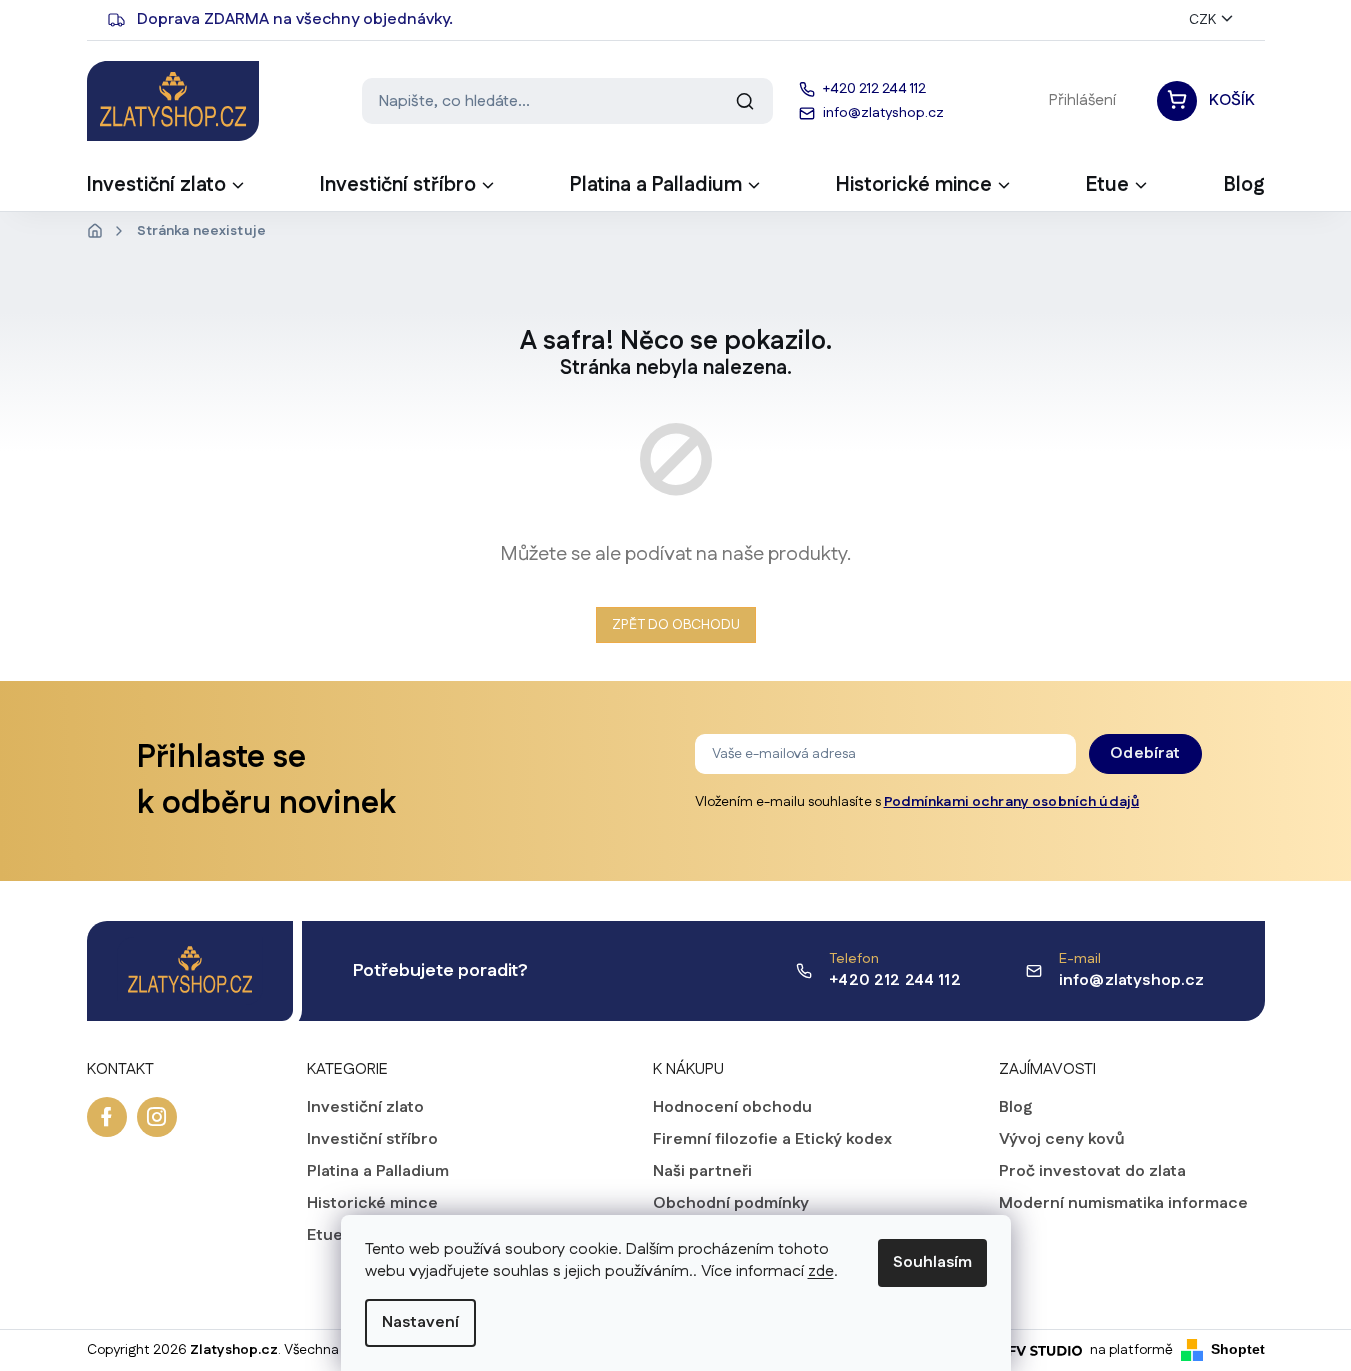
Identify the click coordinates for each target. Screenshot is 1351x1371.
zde (821, 1271)
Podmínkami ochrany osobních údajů (1012, 802)
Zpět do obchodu (676, 625)
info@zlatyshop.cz (1132, 980)
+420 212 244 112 (895, 980)
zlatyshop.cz (157, 1117)
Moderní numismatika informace (1123, 1204)
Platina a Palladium (378, 1172)
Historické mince (372, 1204)
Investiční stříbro (372, 1140)
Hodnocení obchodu (732, 1108)
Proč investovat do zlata (1092, 1172)
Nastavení (420, 1322)
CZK (1202, 20)
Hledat (745, 101)
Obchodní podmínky (731, 1204)
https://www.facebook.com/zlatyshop (107, 1117)
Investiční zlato (365, 1108)
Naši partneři (702, 1172)
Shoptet (1238, 1349)
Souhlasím (932, 1262)
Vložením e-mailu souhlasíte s (917, 802)
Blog (1015, 1108)
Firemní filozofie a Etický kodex (772, 1140)
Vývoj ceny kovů (1062, 1140)
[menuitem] (167, 191)
